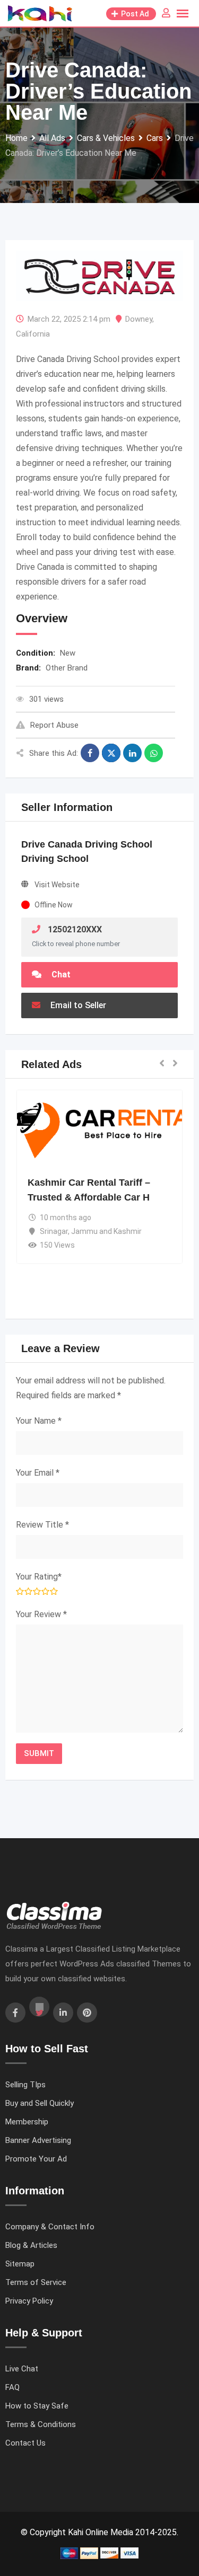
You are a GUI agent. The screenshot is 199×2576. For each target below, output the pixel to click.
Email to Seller (77, 1005)
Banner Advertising (38, 2140)
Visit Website (57, 885)
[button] (162, 1064)
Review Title (42, 1525)
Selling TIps (25, 2085)
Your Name (39, 1421)
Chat (60, 974)
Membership (27, 2122)
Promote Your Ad (36, 2159)
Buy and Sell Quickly (40, 2103)
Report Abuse (54, 725)
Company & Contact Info (50, 2227)
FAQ (12, 2387)
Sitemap (20, 2264)
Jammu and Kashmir (106, 1231)
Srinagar (54, 1231)
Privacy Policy (29, 2301)
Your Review (41, 1614)
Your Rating (39, 1577)
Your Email (38, 1473)
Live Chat (22, 2369)
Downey (139, 319)
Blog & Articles (31, 2245)
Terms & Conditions (41, 2424)
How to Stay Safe (37, 2406)
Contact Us (25, 2443)
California (33, 334)
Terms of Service (36, 2282)
